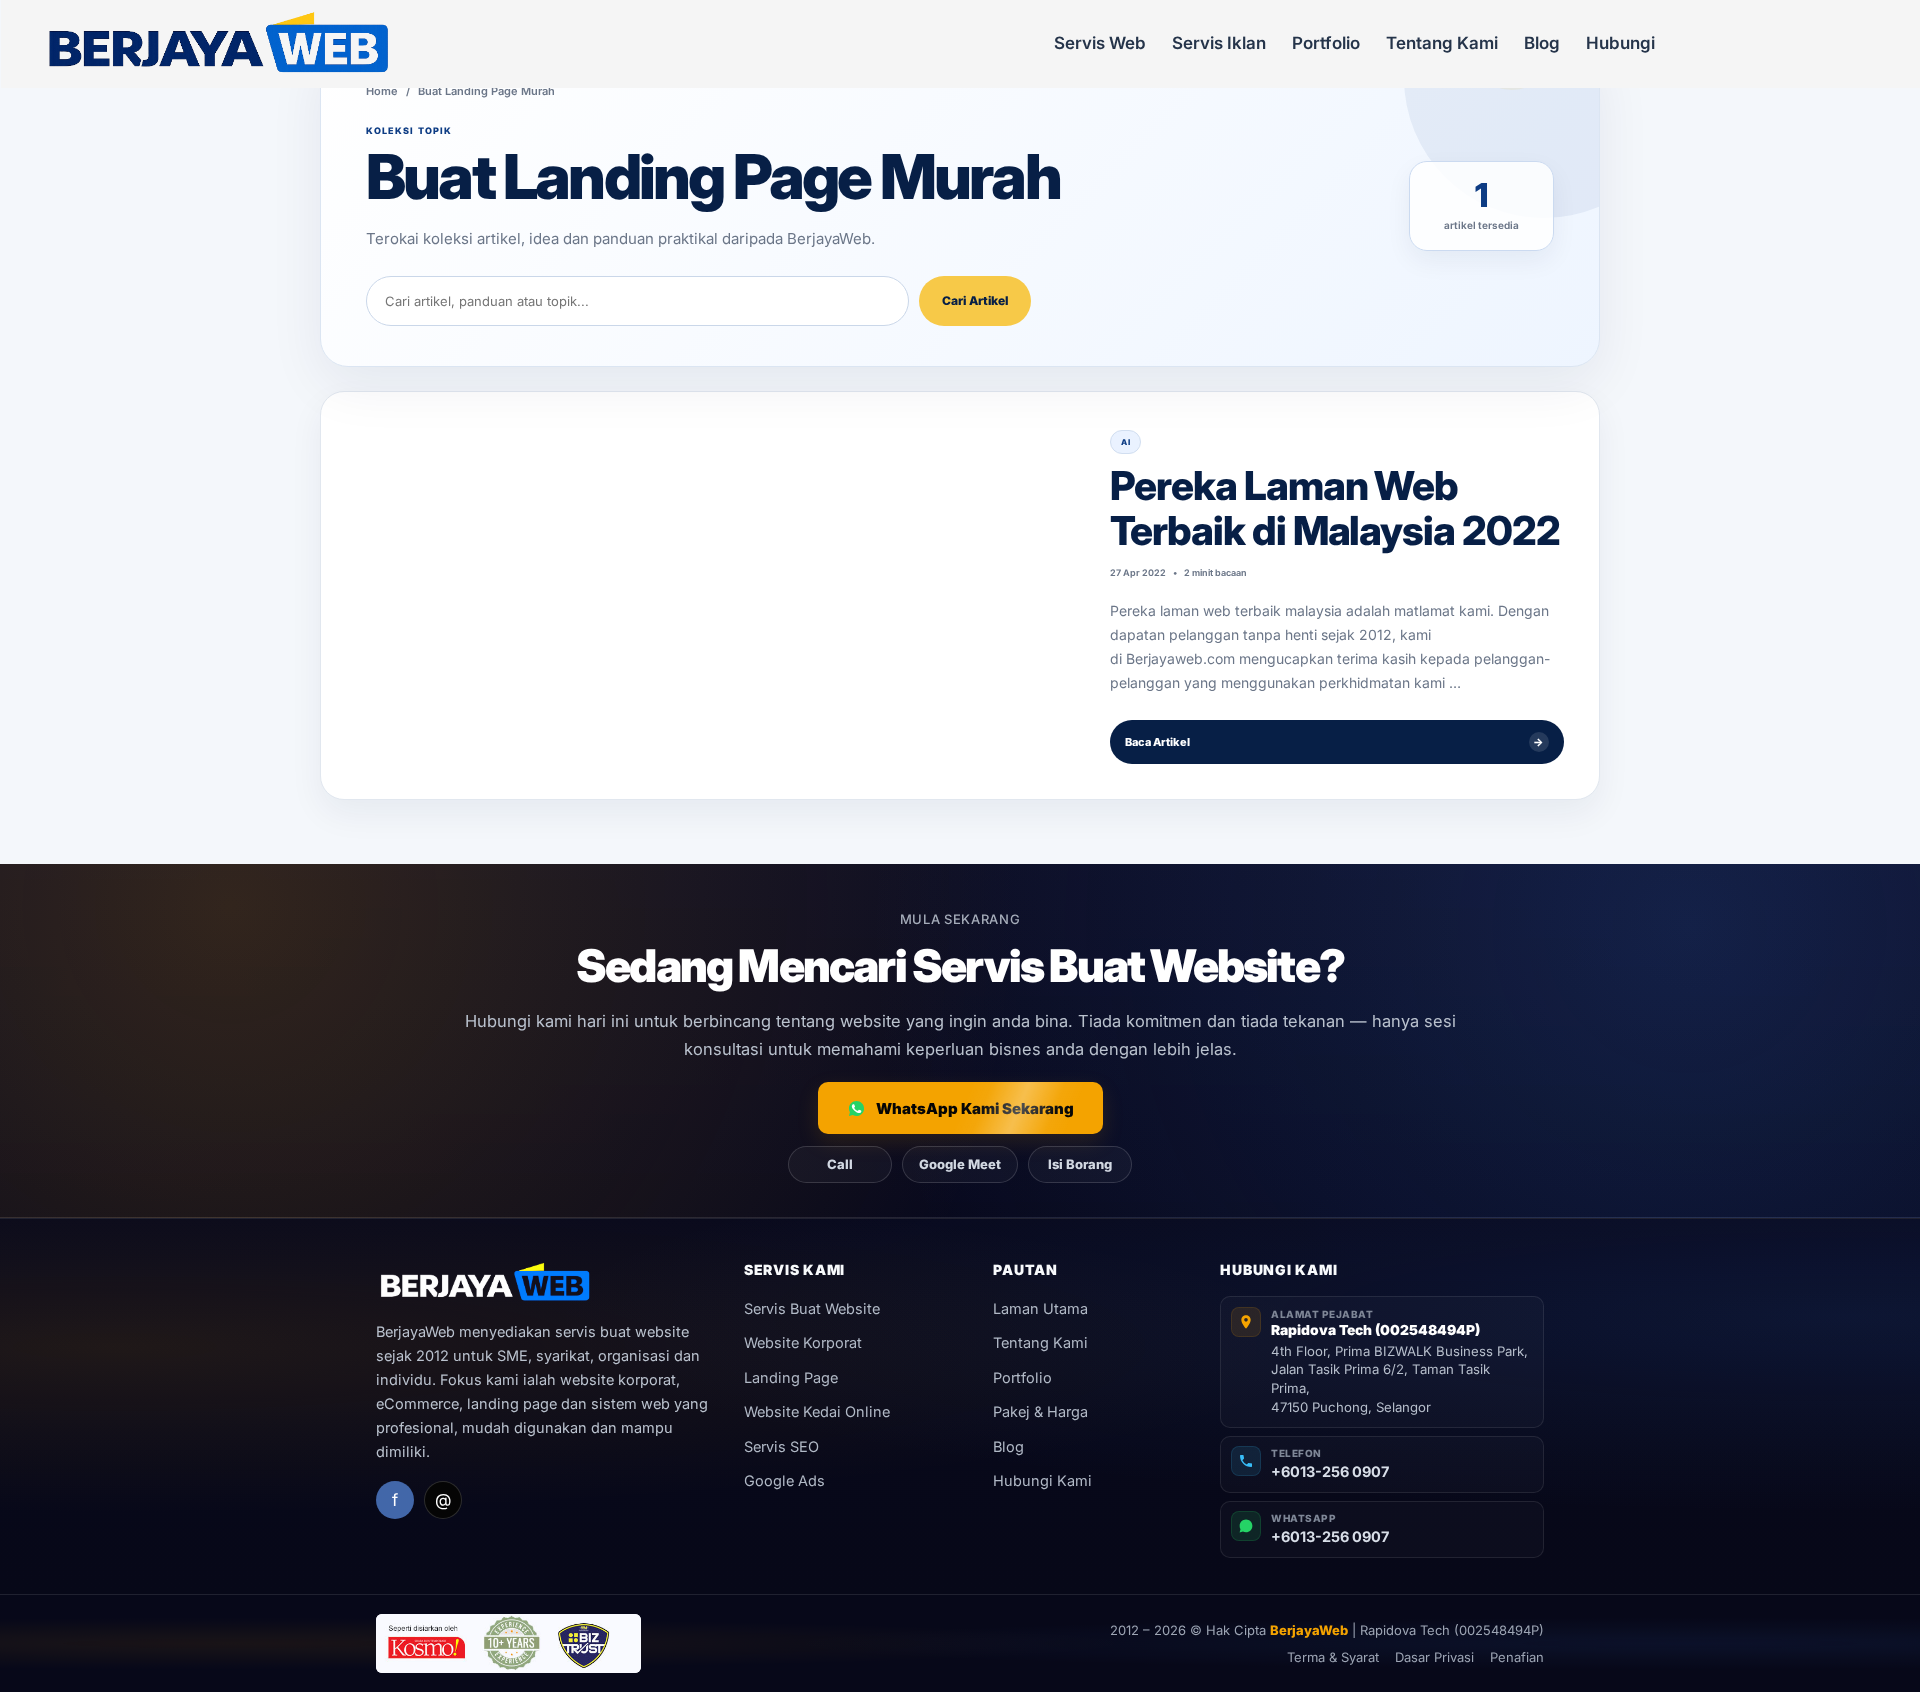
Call (840, 1164)
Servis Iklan (1219, 43)
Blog (1542, 43)
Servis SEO (781, 1446)
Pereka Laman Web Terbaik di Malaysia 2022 (1335, 508)
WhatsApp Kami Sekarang (975, 1108)
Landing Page (791, 1377)
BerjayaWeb (1309, 1630)
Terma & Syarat (1333, 1657)
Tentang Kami (1442, 43)
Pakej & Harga (1040, 1411)
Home (382, 91)
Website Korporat (803, 1342)
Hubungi (1620, 43)
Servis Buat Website (812, 1308)
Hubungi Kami (1042, 1480)
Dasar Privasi (1434, 1657)
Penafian (1517, 1657)
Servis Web (1100, 43)
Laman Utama (1040, 1308)
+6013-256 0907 (1330, 1471)
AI (1125, 442)
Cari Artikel (975, 300)
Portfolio (1326, 43)
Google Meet (960, 1164)
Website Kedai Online (817, 1411)
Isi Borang (1080, 1164)
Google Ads (784, 1480)
